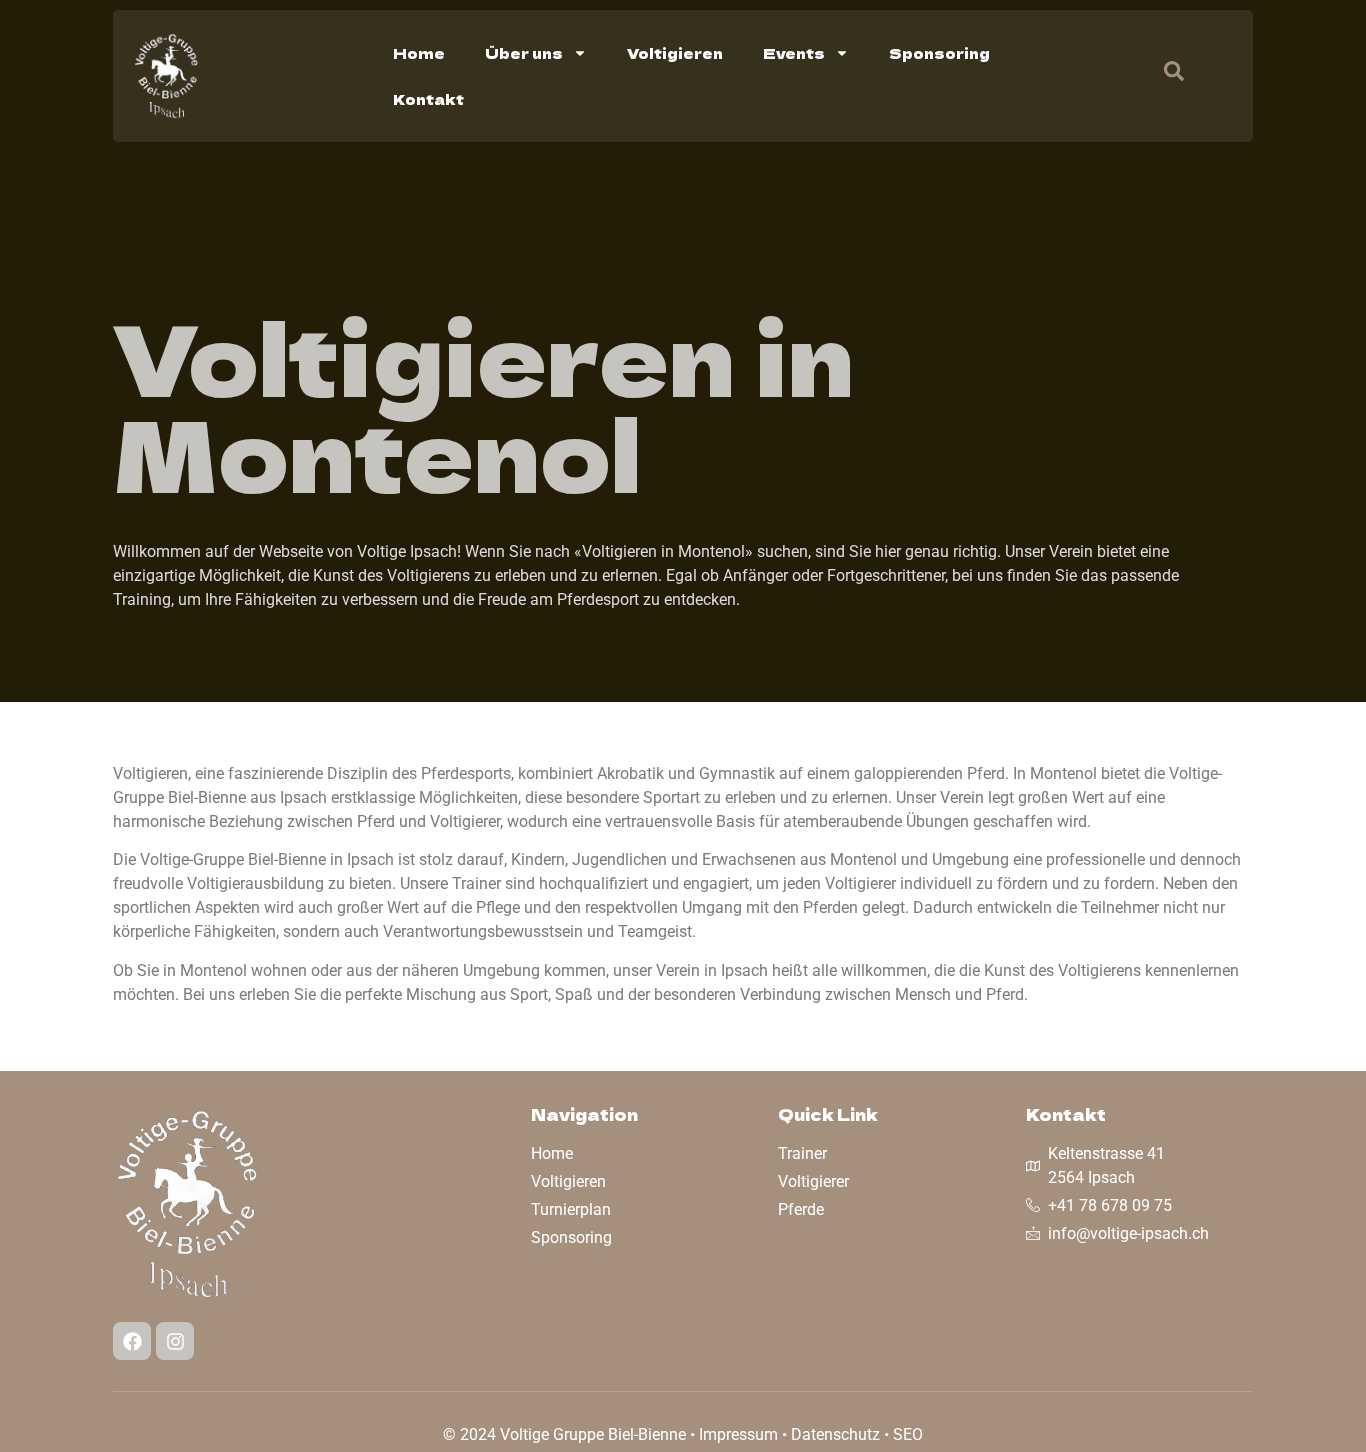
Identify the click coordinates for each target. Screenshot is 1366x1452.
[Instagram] (175, 1341)
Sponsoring (939, 53)
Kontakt (428, 99)
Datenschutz (835, 1434)
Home (419, 53)
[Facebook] (132, 1341)
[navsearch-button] (1164, 76)
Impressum (738, 1434)
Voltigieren (675, 53)
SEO (908, 1434)
